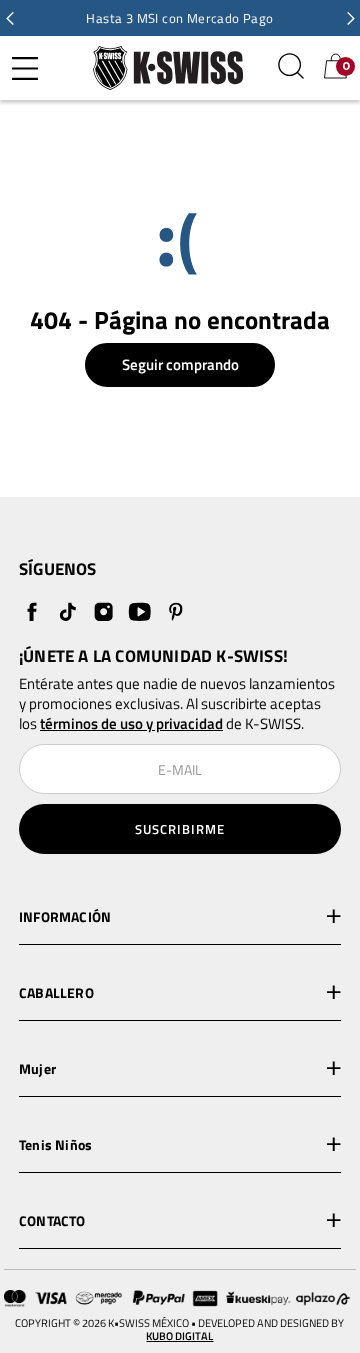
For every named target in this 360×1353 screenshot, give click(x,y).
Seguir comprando (180, 364)
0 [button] (346, 66)
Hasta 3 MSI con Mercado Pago (179, 18)
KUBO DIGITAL (179, 1336)
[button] (10, 18)
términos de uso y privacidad (131, 724)
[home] (163, 67)
